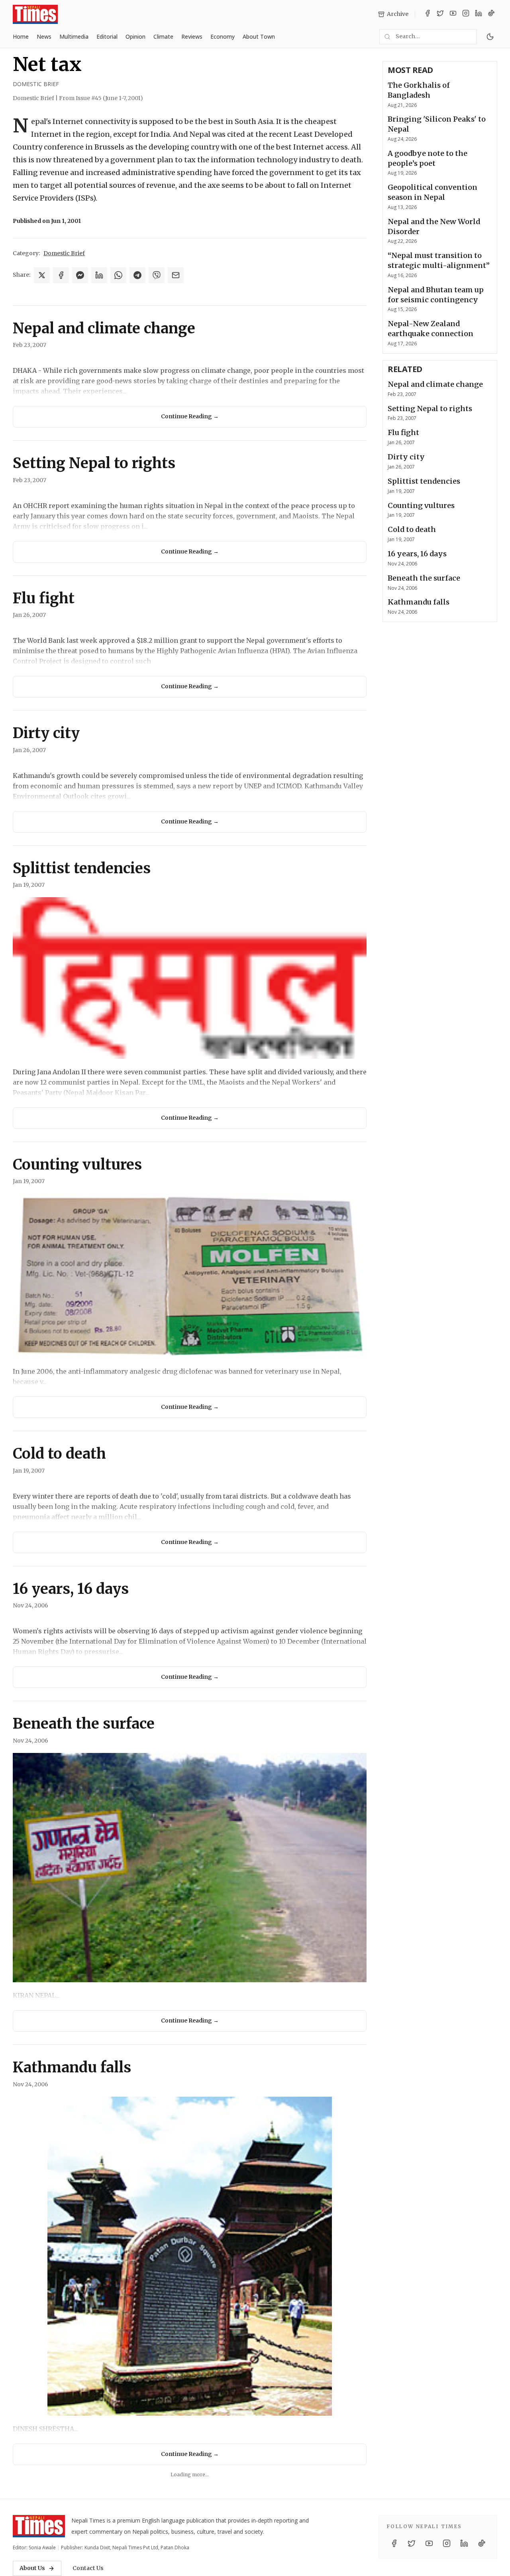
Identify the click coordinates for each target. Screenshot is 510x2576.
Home (21, 36)
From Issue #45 (101, 98)
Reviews (192, 36)
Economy (223, 36)
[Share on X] (42, 275)
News (44, 36)
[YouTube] (453, 14)
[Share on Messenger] (80, 275)
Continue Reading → (190, 416)
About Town (259, 36)
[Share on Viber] (157, 275)
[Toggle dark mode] (490, 37)
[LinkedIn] (479, 14)
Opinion (135, 36)
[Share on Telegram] (137, 275)
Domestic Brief (36, 84)
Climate (163, 36)
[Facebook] (428, 14)
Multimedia (74, 36)
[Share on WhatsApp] (118, 275)
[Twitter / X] (440, 14)
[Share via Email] (176, 275)
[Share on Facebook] (61, 275)
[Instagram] (466, 14)
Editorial (107, 36)
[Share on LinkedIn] (99, 275)
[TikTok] (491, 14)
